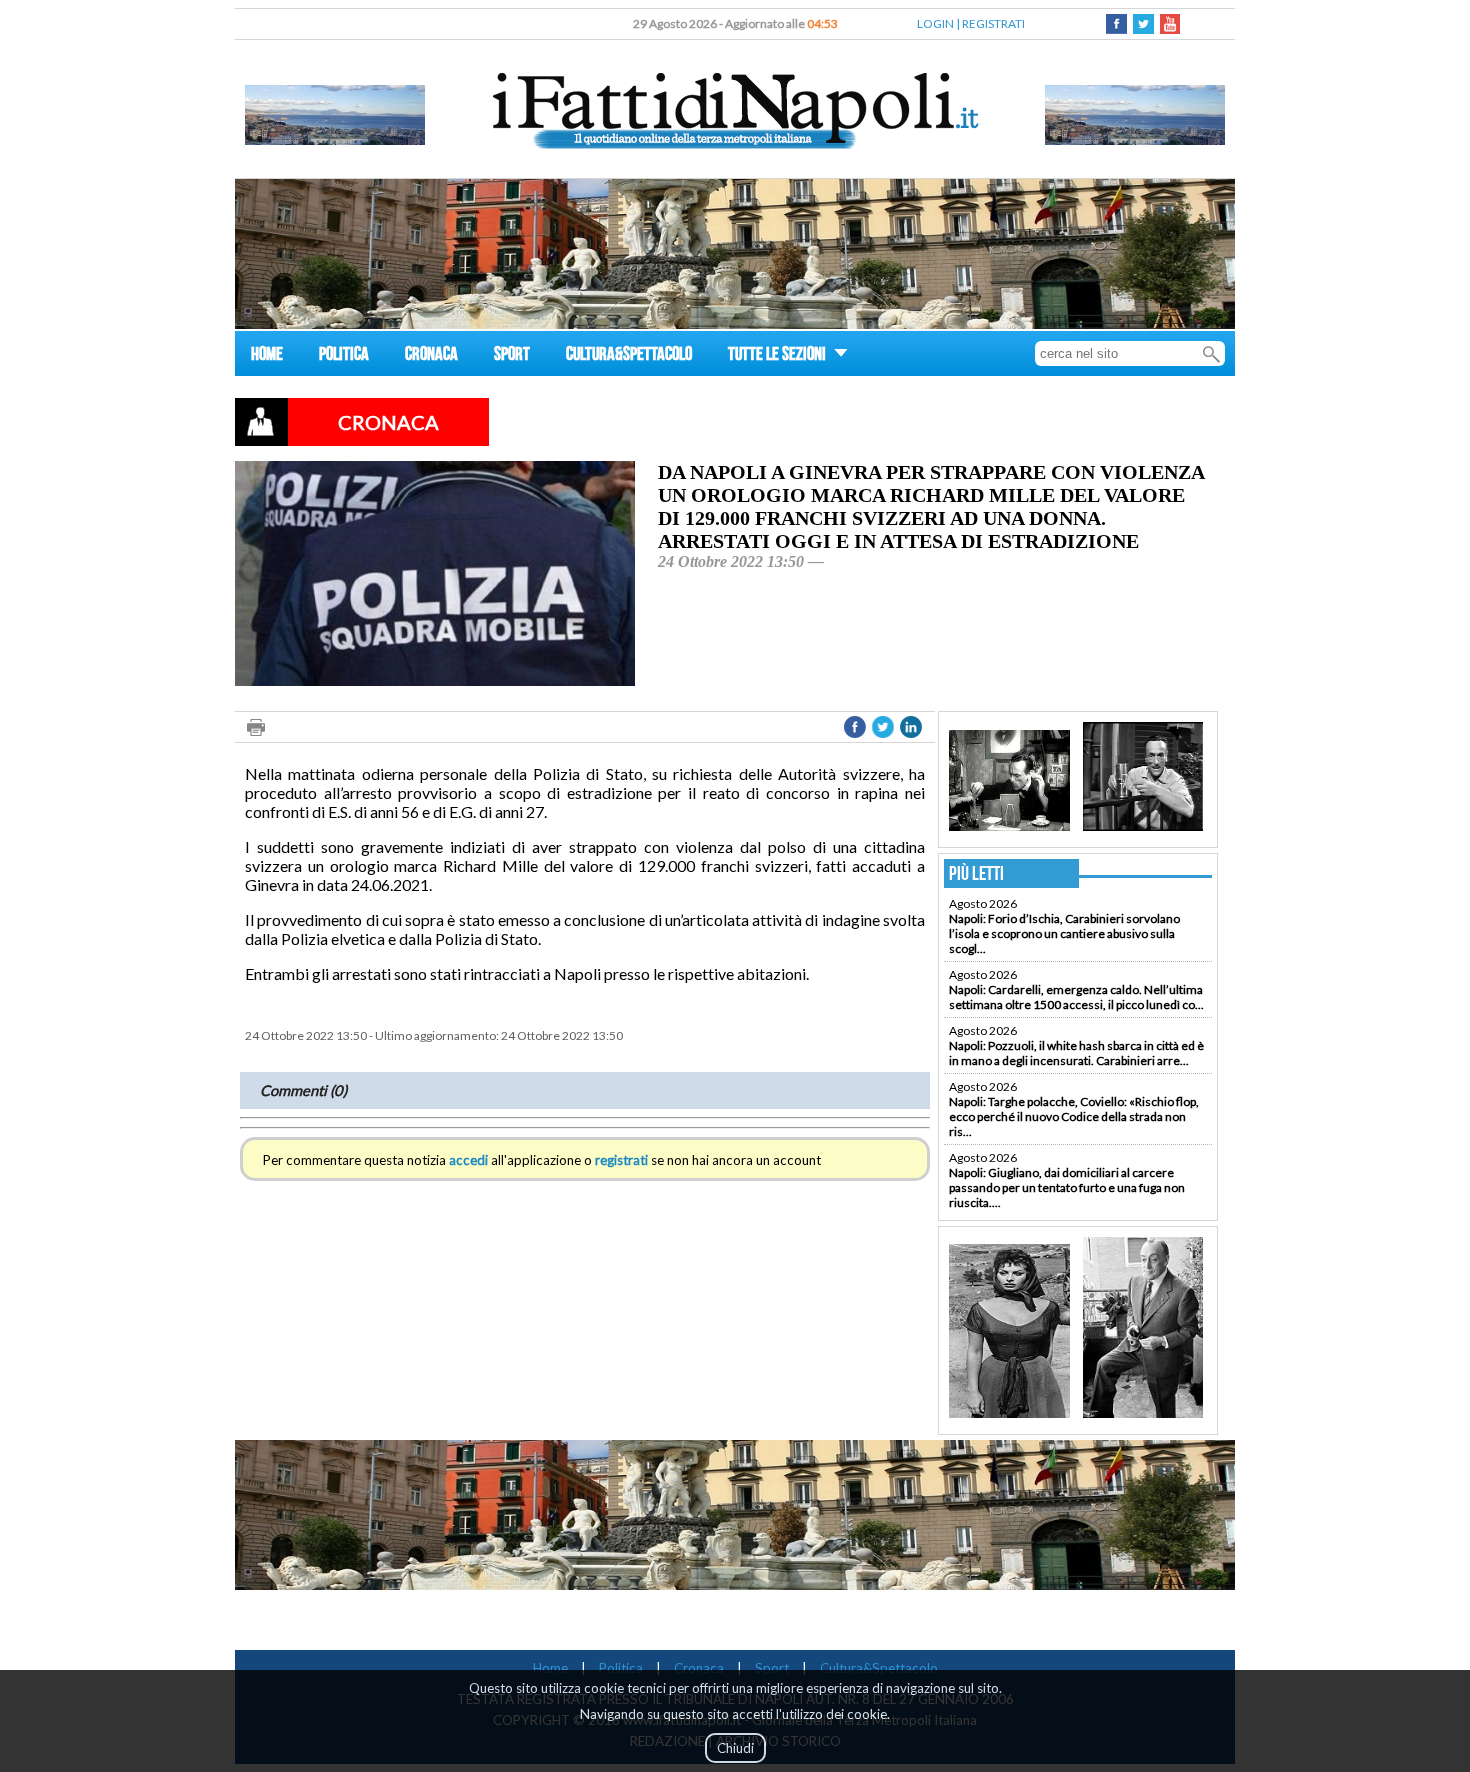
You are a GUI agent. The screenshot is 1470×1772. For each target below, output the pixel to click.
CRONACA (431, 356)
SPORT (512, 356)
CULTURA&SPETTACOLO (629, 356)
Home (550, 1668)
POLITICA (344, 356)
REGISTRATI (993, 23)
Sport (772, 1668)
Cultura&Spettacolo (879, 1668)
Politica (621, 1668)
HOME (267, 356)
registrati (621, 1160)
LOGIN (935, 23)
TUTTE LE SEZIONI (778, 356)
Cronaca (699, 1668)
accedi (468, 1160)
